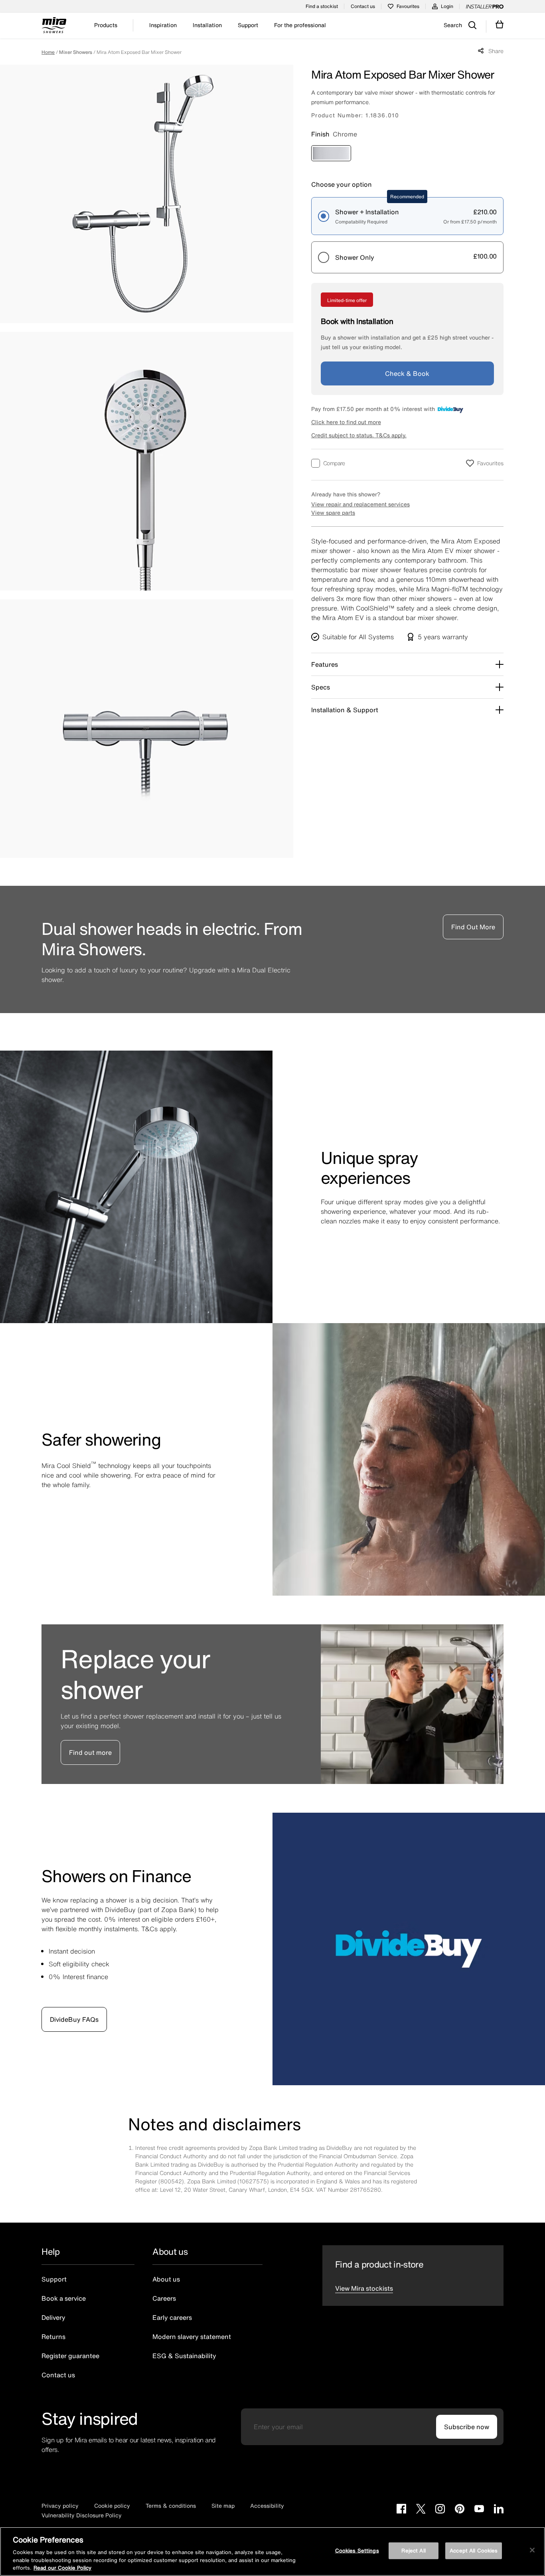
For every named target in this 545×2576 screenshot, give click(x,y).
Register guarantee (70, 2356)
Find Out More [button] (473, 927)
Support (54, 2279)
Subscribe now (467, 2427)
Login (447, 6)
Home (48, 52)
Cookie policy (112, 2506)
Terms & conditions (171, 2506)
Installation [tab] (207, 25)
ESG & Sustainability (184, 2356)
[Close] (532, 2550)
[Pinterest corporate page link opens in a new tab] (460, 2510)
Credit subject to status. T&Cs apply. (359, 435)
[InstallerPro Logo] (485, 6)
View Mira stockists (364, 2288)
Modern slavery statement (192, 2337)
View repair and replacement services (360, 504)
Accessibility (267, 2506)
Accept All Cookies (474, 2551)
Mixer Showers (76, 52)
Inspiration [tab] (163, 25)
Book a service (64, 2298)
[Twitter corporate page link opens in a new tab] (421, 2510)
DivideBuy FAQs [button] (74, 2019)
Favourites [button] (490, 463)
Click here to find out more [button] (346, 422)
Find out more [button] (90, 1752)
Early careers (172, 2317)
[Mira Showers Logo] (54, 26)
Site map (223, 2506)
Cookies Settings (357, 2551)
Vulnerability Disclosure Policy (82, 2515)
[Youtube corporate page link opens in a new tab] (479, 2510)
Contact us (363, 6)
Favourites (408, 6)
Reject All (413, 2551)
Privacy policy (60, 2506)
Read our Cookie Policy (62, 2568)
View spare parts (333, 513)
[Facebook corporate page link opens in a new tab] (401, 2510)
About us (166, 2279)
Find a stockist (322, 6)
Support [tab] (248, 25)
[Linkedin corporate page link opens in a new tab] (499, 2510)
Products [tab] (106, 25)
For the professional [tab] (300, 25)
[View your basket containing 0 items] (500, 25)
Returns (53, 2337)
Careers (164, 2298)
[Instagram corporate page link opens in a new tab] (440, 2510)
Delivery (53, 2317)
